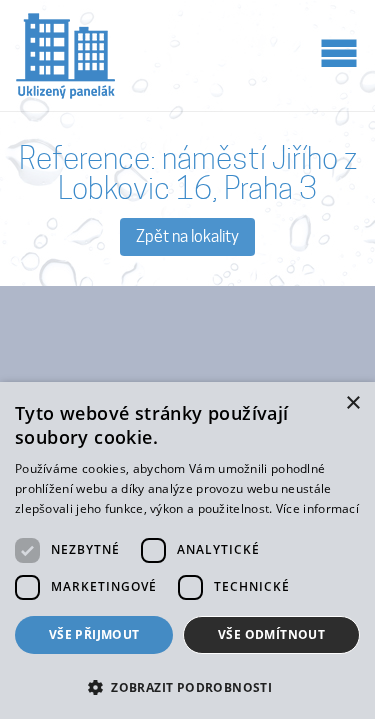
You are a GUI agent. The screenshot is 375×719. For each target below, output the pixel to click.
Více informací (317, 508)
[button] (187, 685)
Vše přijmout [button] (94, 634)
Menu (339, 52)
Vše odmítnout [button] (271, 634)
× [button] (352, 403)
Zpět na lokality (187, 236)
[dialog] (187, 550)
